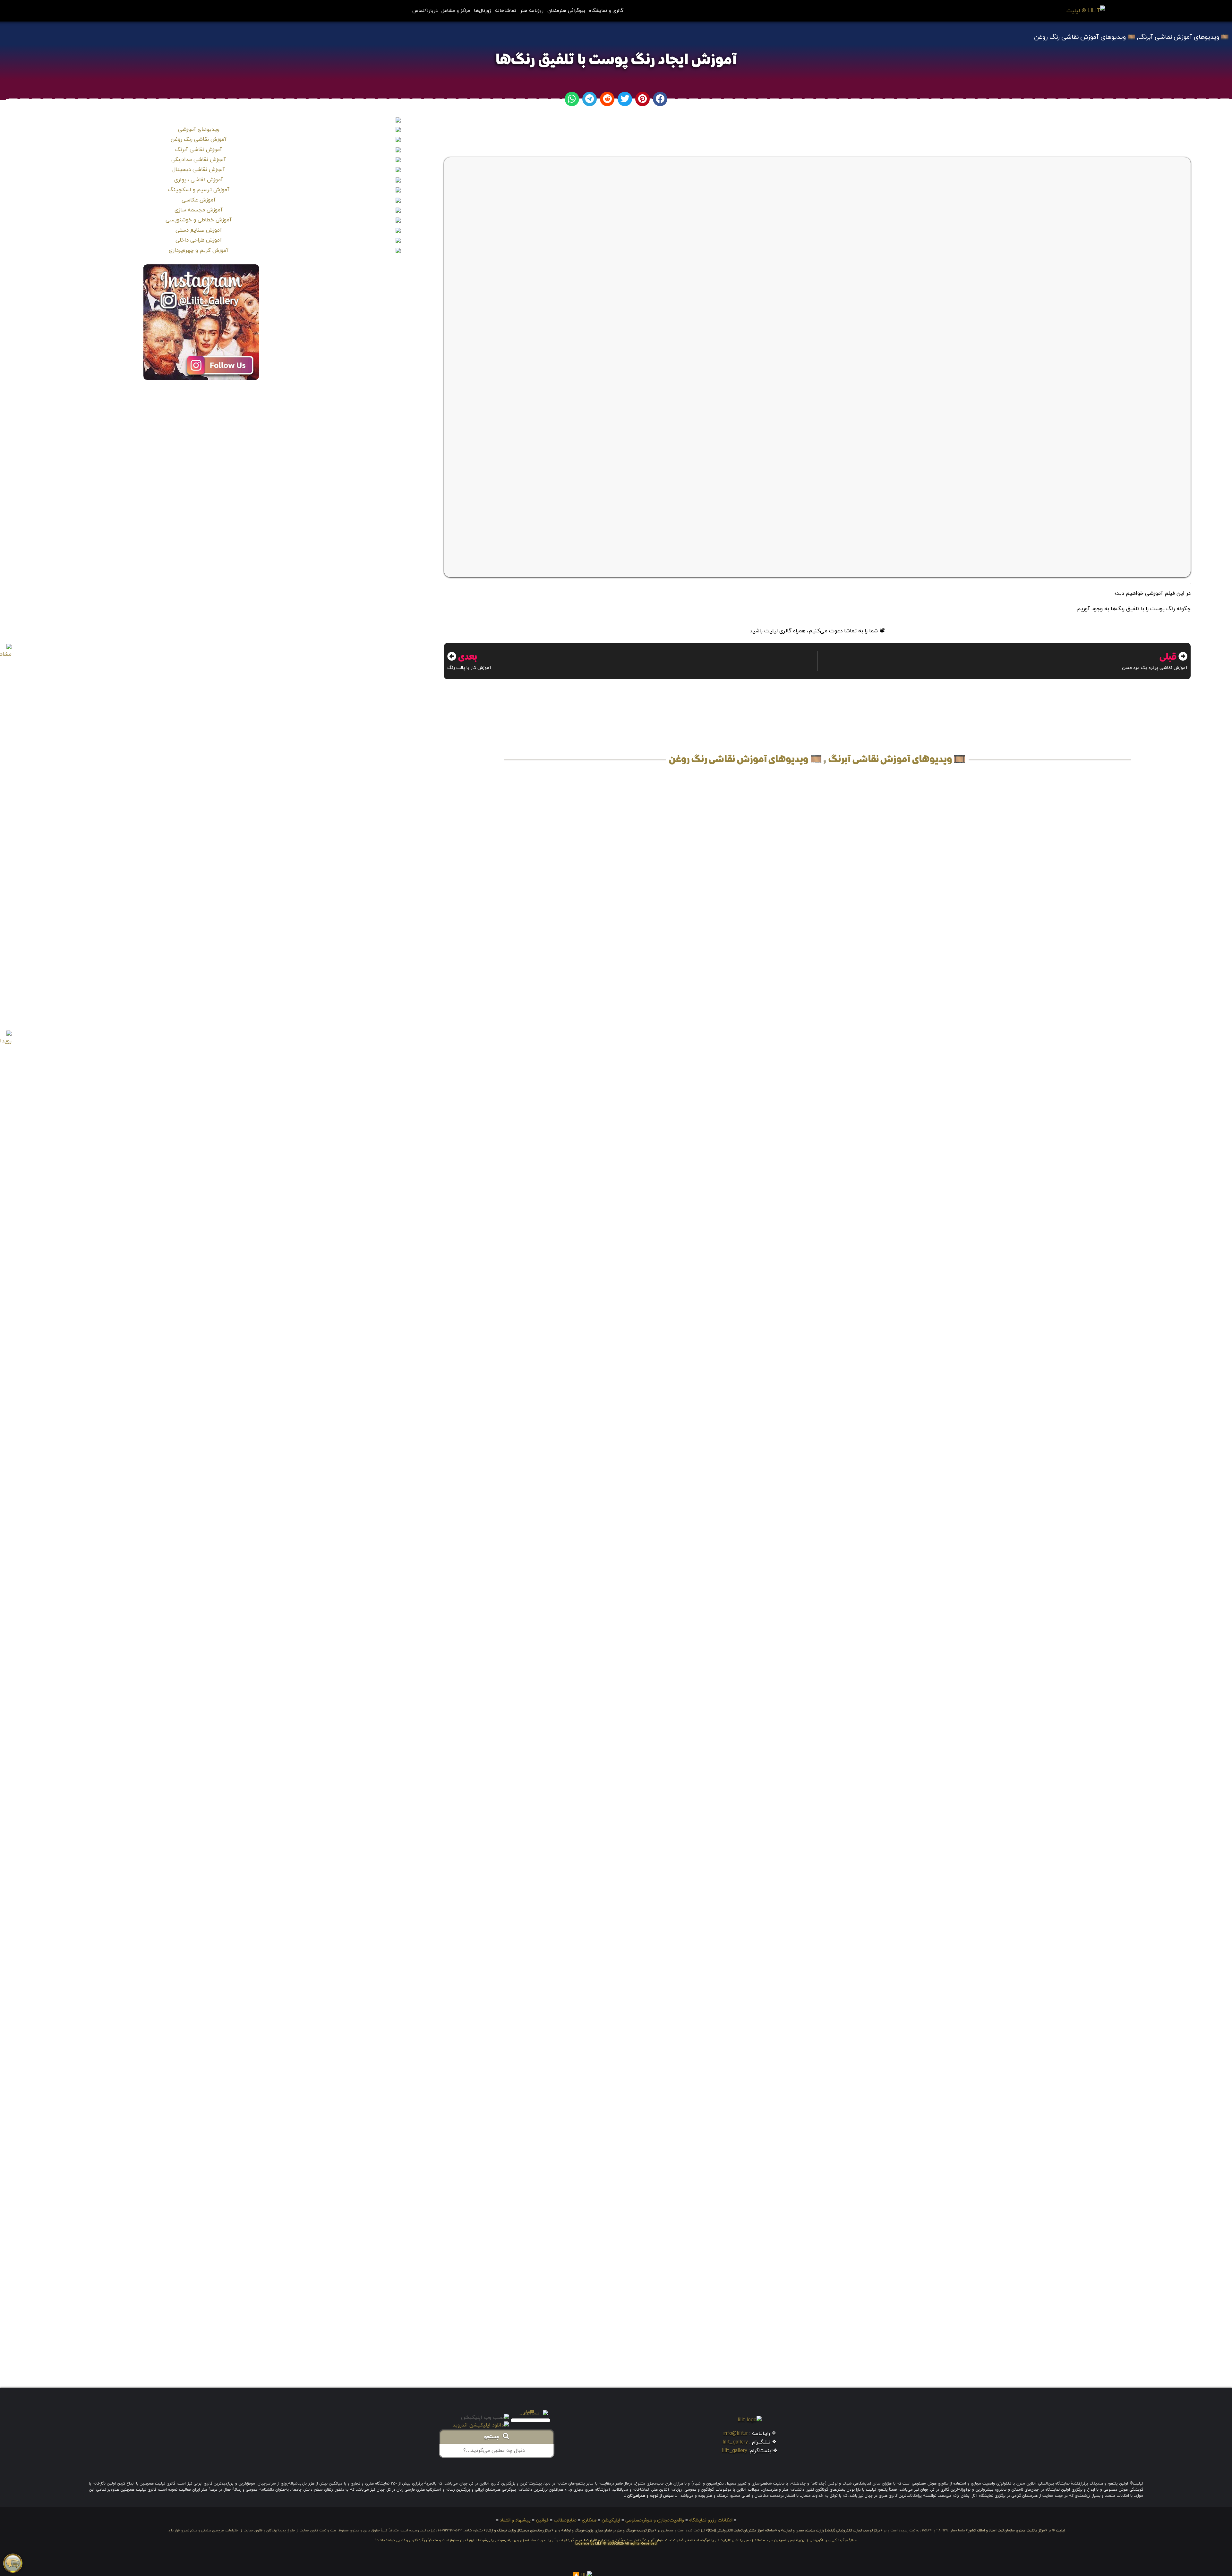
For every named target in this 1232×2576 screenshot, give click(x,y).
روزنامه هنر (532, 11)
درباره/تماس (425, 11)
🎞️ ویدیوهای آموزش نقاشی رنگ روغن (1085, 37)
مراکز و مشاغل (456, 11)
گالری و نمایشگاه (606, 11)
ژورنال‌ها (483, 11)
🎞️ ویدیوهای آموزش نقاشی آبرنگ (1184, 37)
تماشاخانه (506, 11)
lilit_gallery (735, 2442)
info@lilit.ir (736, 2434)
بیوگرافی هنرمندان (566, 11)
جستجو (493, 2437)
